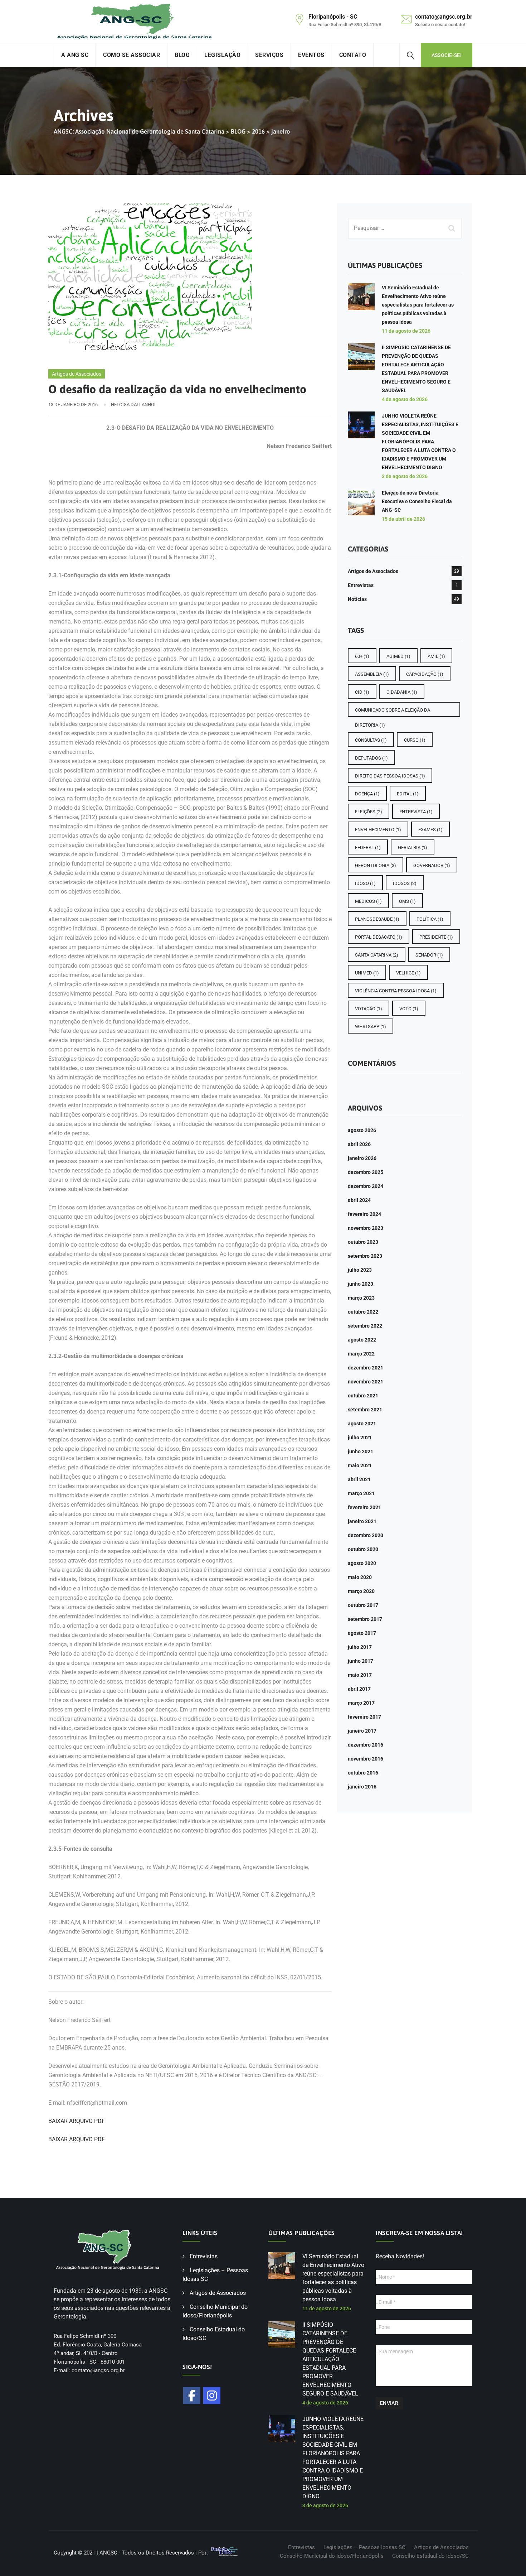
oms (407, 901)
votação (369, 1009)
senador (429, 955)
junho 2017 (361, 1661)
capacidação (425, 674)
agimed (398, 656)
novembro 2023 (366, 1228)
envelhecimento (378, 830)
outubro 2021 (363, 1396)
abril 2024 (359, 1200)
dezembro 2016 (366, 1745)
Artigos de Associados (77, 374)
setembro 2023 (365, 1256)
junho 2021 (361, 1451)
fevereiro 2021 (364, 1507)
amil (436, 656)
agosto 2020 (362, 1563)
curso (415, 740)
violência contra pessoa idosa (396, 991)
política (430, 919)
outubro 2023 (363, 1242)
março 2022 (361, 1354)
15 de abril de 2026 (403, 519)
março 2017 (361, 1703)
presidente (436, 937)
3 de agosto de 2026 (405, 476)
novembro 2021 (366, 1382)
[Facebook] (192, 2396)
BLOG (182, 55)
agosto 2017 (362, 1633)
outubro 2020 (363, 1549)
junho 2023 (361, 1284)
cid (362, 692)
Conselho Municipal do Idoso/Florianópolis (332, 2556)
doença (367, 794)
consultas (371, 740)
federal (368, 848)
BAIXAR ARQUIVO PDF (77, 2121)
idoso (365, 883)
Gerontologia (376, 865)
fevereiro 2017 (364, 1717)
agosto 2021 (362, 1424)
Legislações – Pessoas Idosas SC (364, 2547)
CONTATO (353, 55)
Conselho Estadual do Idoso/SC (430, 2556)
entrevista (416, 812)
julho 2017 (360, 1647)
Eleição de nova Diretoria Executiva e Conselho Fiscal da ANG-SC (417, 501)
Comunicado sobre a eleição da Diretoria (393, 712)
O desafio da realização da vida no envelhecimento (177, 389)
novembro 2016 (366, 1759)
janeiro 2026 (362, 1158)
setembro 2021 (365, 1410)
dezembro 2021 (366, 1368)
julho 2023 (360, 1270)
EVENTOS (311, 55)
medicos (368, 901)
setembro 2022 (365, 1326)
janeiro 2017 (362, 1731)
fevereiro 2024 (364, 1214)
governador (432, 865)
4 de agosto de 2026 (405, 399)
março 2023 (361, 1298)
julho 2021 (360, 1438)
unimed (367, 973)
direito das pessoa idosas (390, 776)
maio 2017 (360, 1675)
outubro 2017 (363, 1605)
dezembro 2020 (366, 1535)
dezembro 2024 (366, 1186)
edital (408, 794)
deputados (371, 758)
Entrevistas (361, 585)
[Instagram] (212, 2396)
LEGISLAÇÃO (222, 55)
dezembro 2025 (366, 1172)
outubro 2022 (363, 1312)
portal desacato (379, 937)
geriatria (413, 848)
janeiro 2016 (362, 1787)
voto (409, 1009)
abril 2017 (359, 1689)
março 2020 (361, 1591)
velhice (408, 973)
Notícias (357, 599)
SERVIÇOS (269, 55)
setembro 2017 (365, 1619)
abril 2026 (359, 1144)
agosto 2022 (362, 1340)
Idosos (405, 883)
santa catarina (377, 955)
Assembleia (372, 674)
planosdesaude (377, 919)
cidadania (402, 692)
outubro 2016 (363, 1773)
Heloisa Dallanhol (134, 405)
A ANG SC (75, 55)
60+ (362, 656)
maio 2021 (360, 1465)
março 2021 (361, 1493)
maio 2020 (360, 1577)
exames (430, 830)
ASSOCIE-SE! (447, 55)
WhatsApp (371, 1027)
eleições (369, 812)
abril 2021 (359, 1479)
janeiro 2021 (362, 1521)
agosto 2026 (362, 1130)
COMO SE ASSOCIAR (131, 55)
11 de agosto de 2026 (406, 331)
